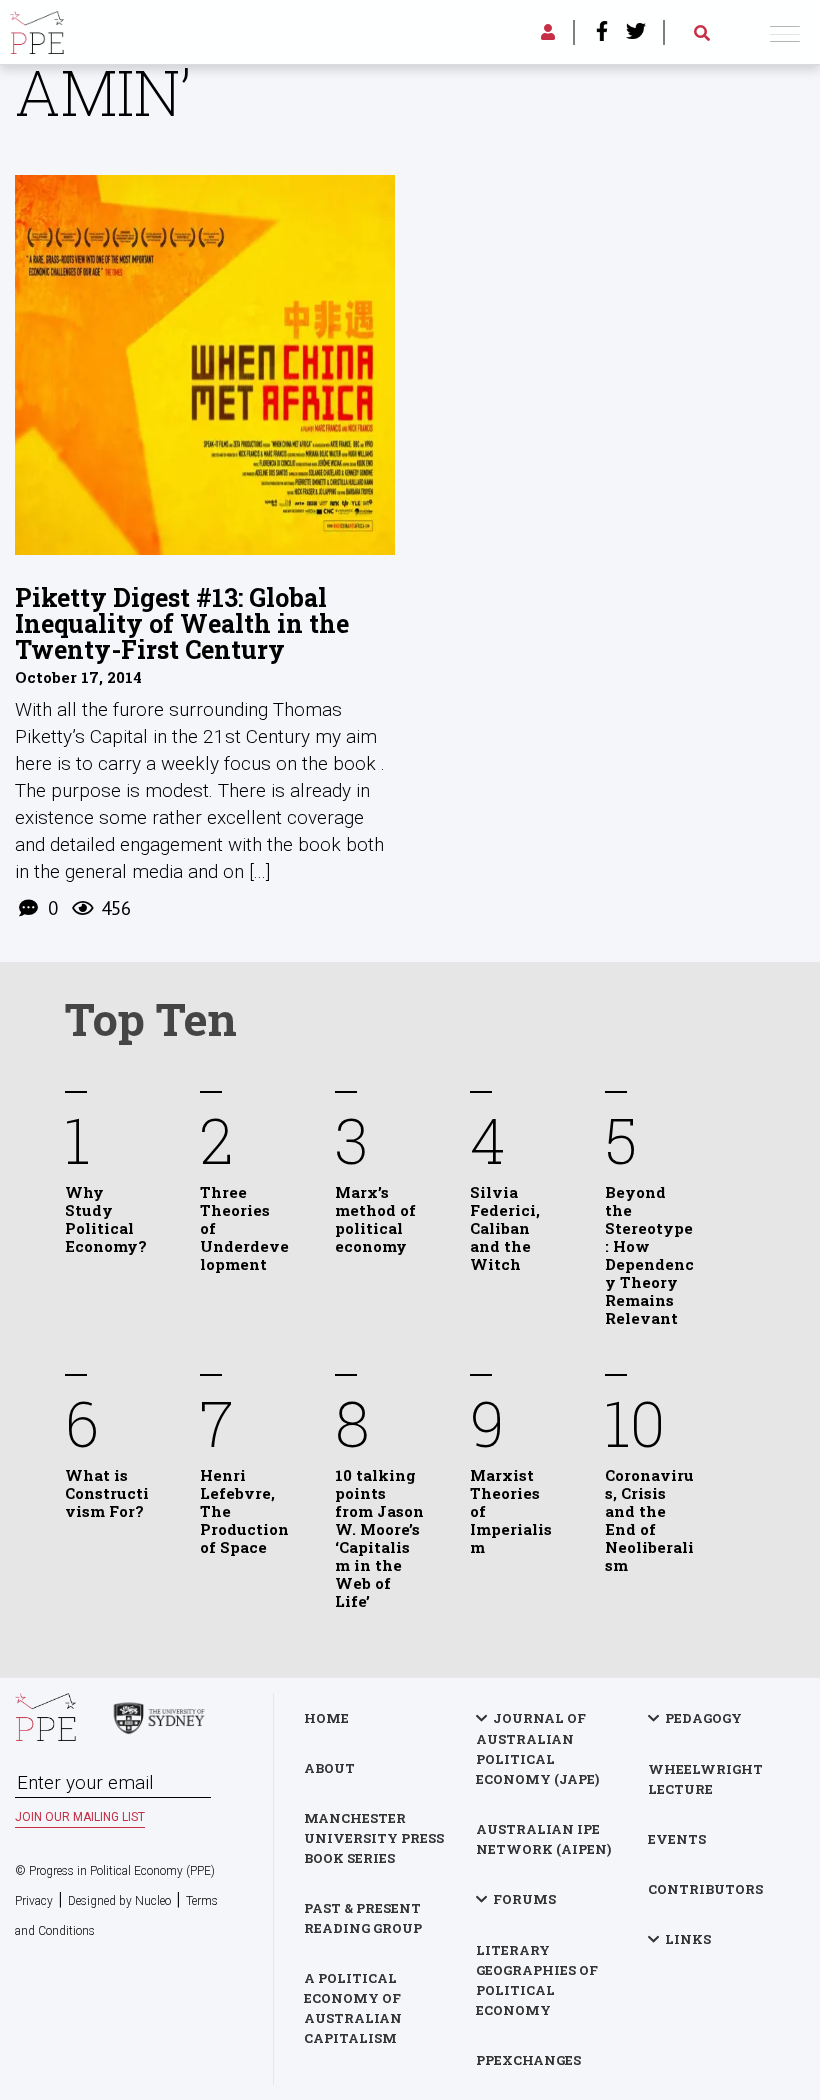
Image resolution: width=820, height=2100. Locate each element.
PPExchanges (528, 2060)
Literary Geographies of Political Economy (537, 1980)
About (329, 1768)
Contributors (705, 1889)
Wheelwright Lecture (705, 1779)
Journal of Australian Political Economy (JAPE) (537, 1748)
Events (677, 1839)
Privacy (34, 1901)
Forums (524, 1899)
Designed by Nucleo (119, 1901)
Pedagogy (703, 1718)
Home (326, 1718)
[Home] (37, 29)
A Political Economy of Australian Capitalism (353, 2008)
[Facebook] (602, 33)
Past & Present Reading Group (363, 1918)
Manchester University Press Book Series (374, 1838)
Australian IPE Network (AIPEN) (543, 1839)
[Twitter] (636, 33)
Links (688, 1939)
